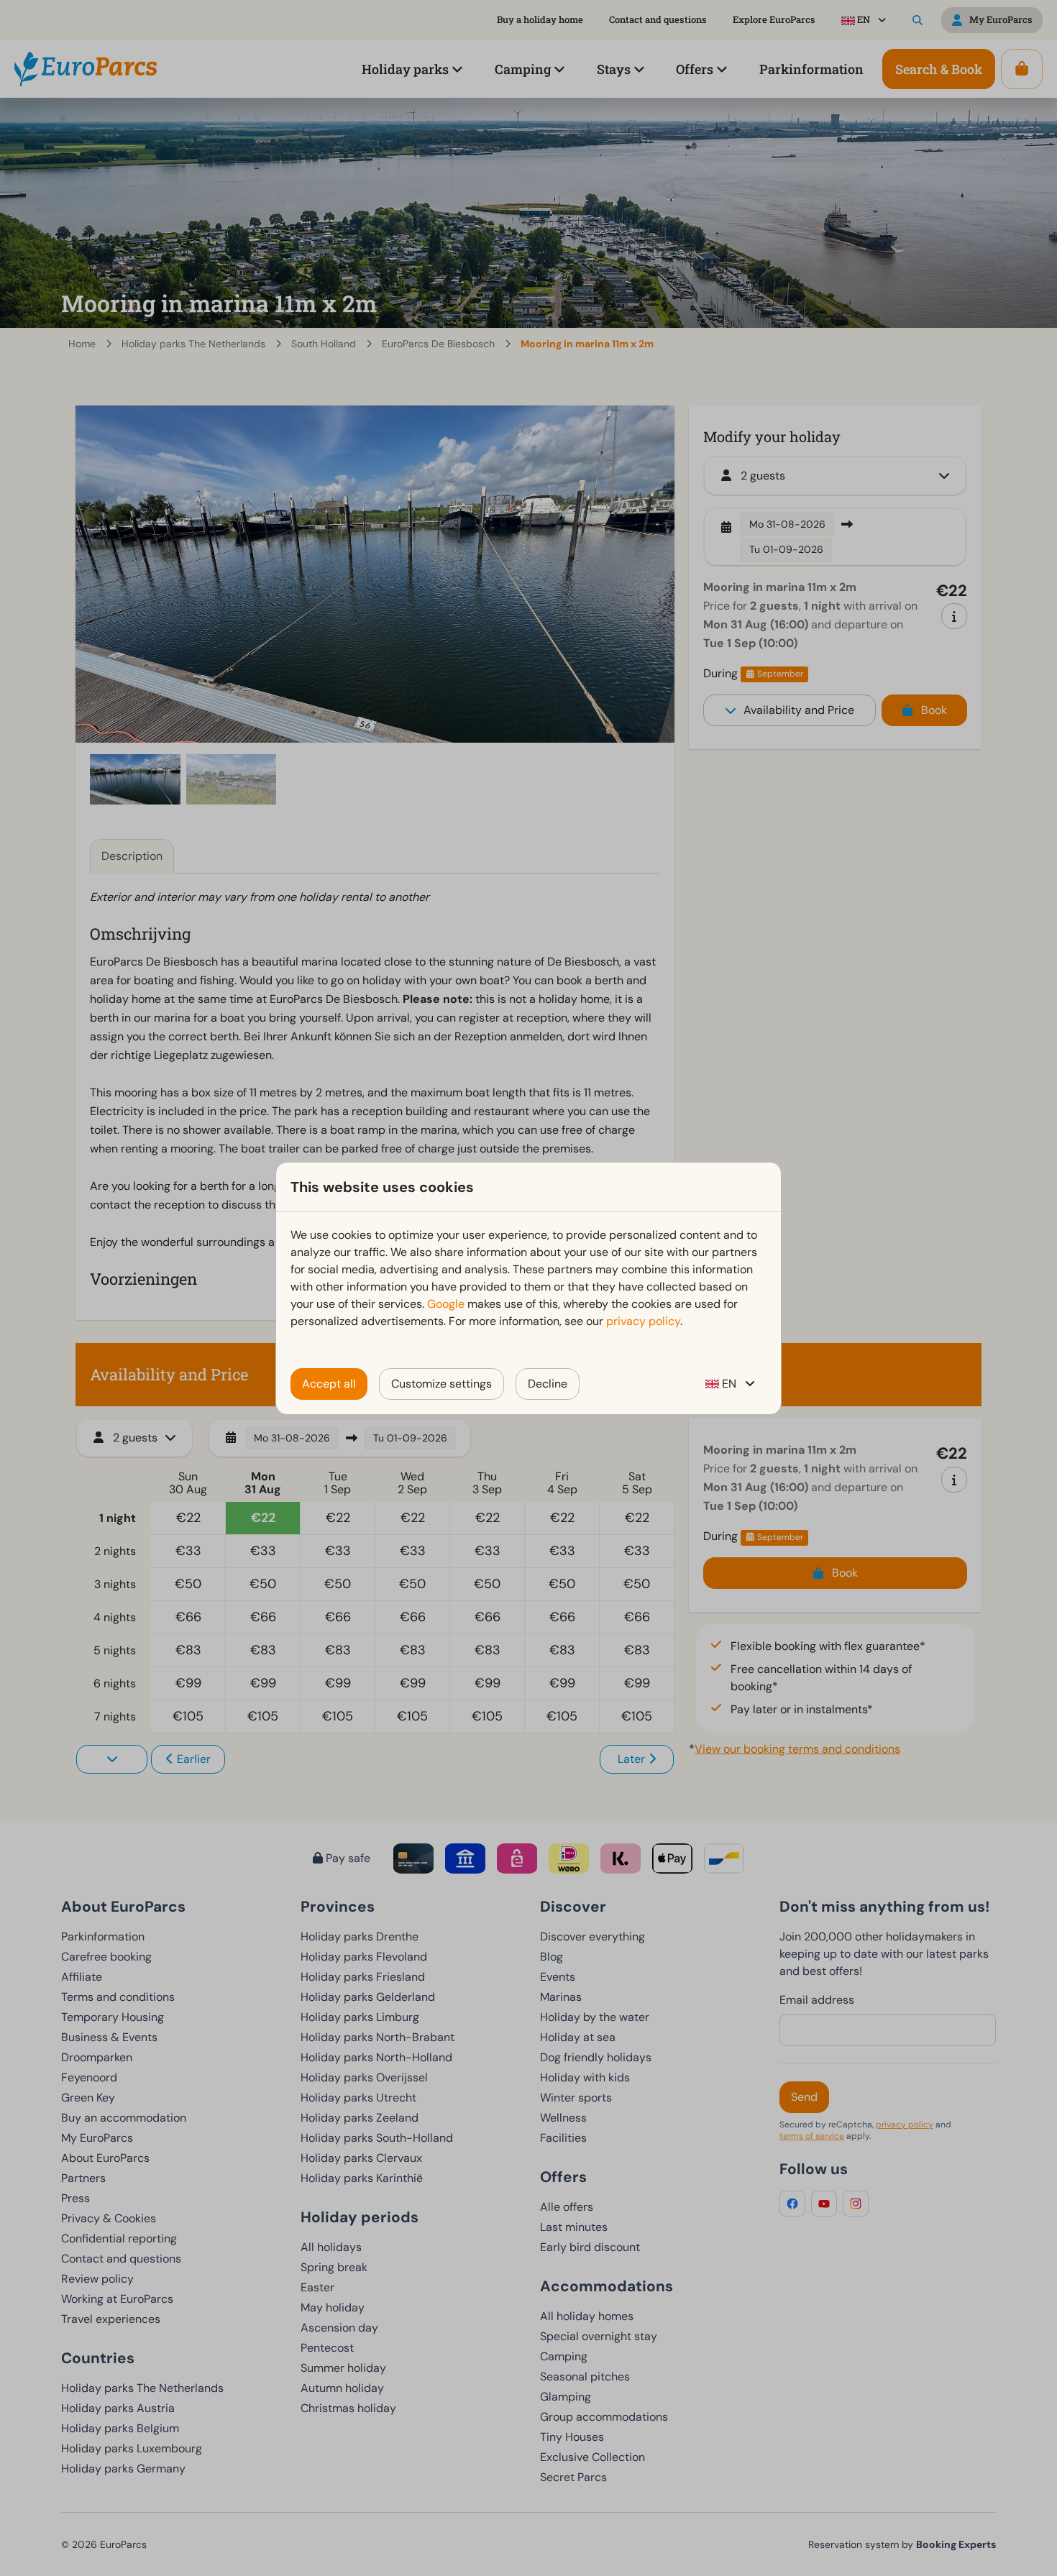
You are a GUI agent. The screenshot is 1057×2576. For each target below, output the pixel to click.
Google (446, 1304)
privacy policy (643, 1321)
